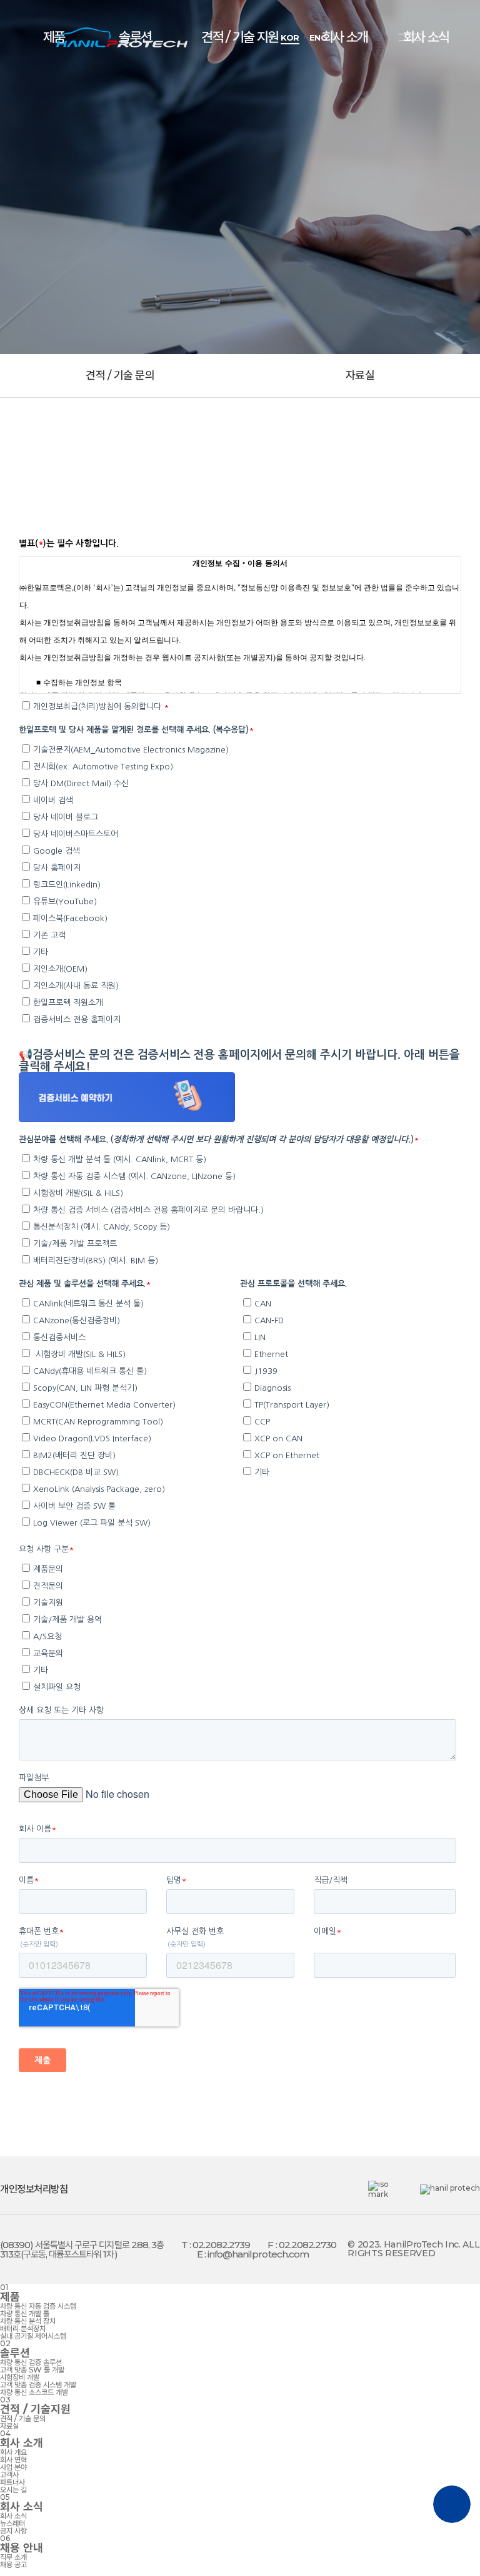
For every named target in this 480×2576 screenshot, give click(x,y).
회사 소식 (426, 37)
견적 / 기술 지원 (240, 37)
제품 (54, 37)
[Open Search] (358, 37)
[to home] (122, 37)
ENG (318, 38)
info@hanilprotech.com (258, 2254)
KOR (290, 38)
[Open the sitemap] (411, 37)
